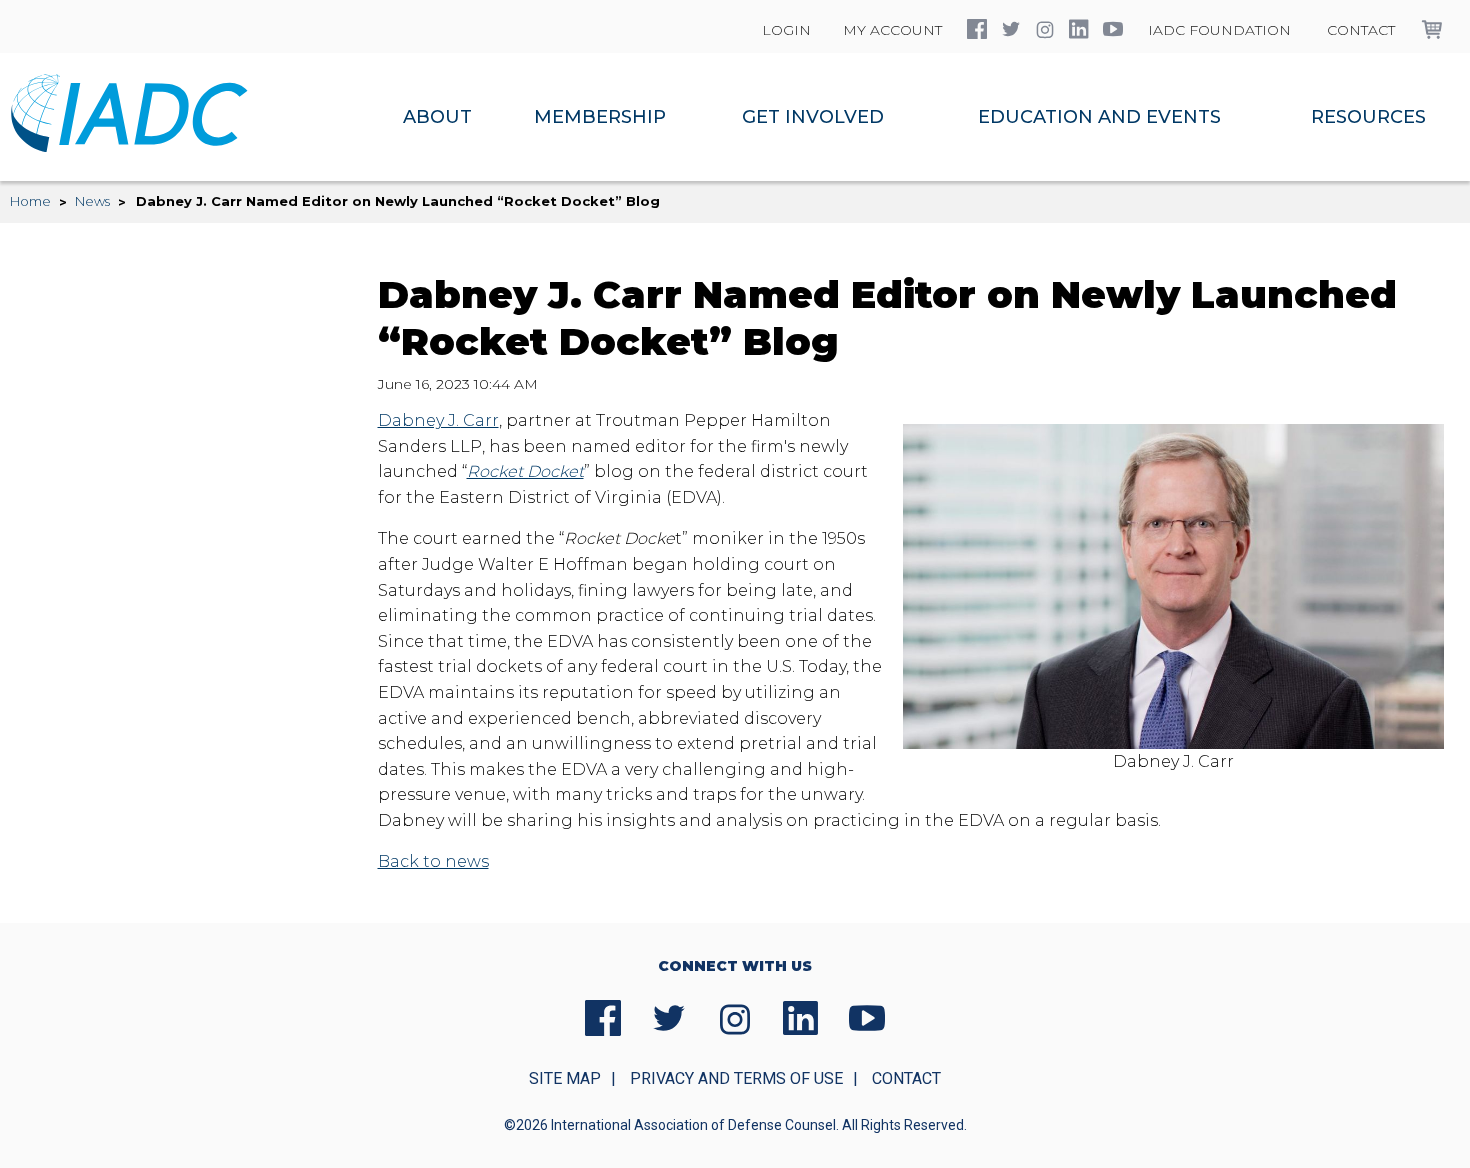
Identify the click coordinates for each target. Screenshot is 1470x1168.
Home (30, 201)
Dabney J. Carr (438, 420)
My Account (892, 30)
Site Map (565, 1078)
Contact (1361, 30)
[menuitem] (438, 117)
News (92, 201)
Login (786, 30)
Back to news (433, 861)
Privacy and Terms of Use (736, 1078)
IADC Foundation (1219, 30)
